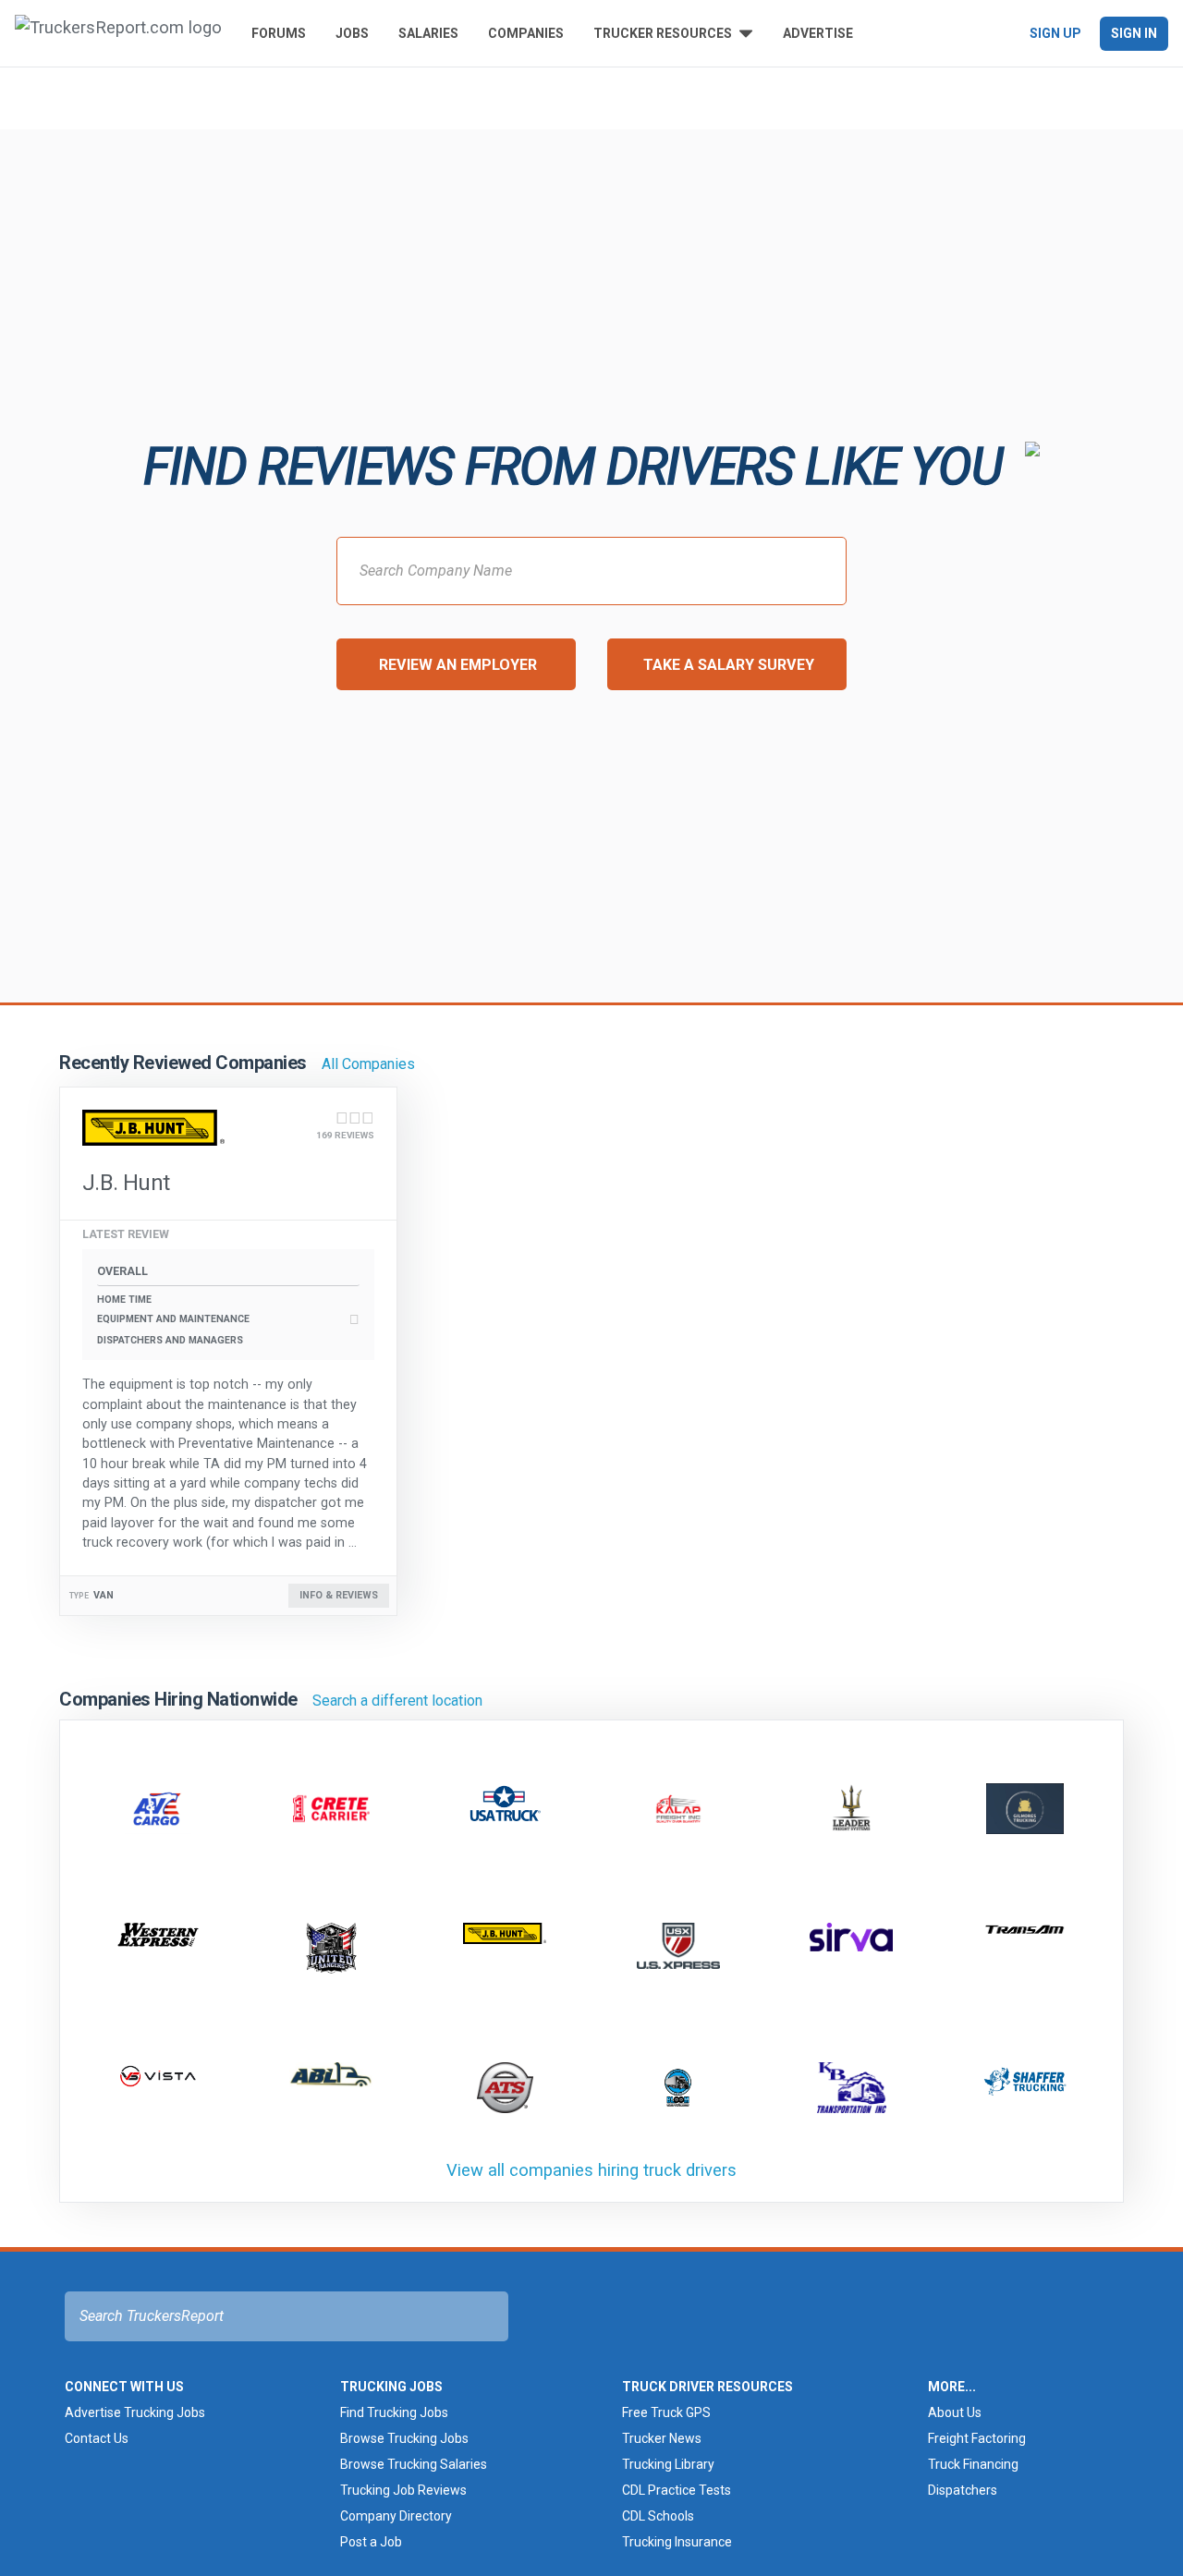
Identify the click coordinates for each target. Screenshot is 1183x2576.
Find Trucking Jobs (394, 2412)
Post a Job (371, 2542)
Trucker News (662, 2438)
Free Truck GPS (666, 2412)
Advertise (818, 33)
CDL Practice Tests (677, 2490)
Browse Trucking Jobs (404, 2438)
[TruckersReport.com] (118, 33)
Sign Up (1055, 33)
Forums (279, 33)
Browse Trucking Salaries (414, 2464)
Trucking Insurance (677, 2542)
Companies (526, 33)
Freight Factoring (977, 2438)
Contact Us (97, 2438)
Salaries (428, 33)
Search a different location (397, 1701)
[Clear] (302, 97)
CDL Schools (658, 2516)
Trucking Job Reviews (403, 2490)
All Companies (368, 1064)
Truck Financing (973, 2464)
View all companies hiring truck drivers (591, 2170)
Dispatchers (963, 2490)
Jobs (352, 33)
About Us (955, 2412)
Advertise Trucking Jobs (135, 2412)
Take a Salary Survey (729, 665)
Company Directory (396, 2516)
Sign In (1134, 33)
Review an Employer (458, 665)
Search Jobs (707, 96)
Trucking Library (668, 2464)
